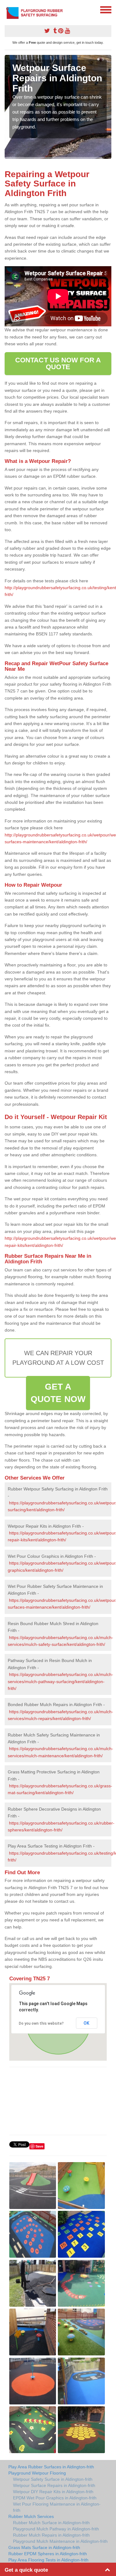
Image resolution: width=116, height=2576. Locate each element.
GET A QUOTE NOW (58, 1393)
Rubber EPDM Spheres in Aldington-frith (48, 2554)
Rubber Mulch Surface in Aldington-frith (51, 2523)
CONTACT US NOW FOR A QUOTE (58, 363)
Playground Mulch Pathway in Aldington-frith (56, 2529)
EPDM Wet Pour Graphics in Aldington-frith (55, 2498)
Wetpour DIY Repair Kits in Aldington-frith (53, 2492)
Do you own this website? (41, 2023)
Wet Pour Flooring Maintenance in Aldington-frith (57, 2507)
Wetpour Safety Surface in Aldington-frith (53, 2479)
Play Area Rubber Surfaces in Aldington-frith (51, 2467)
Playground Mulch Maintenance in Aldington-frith (60, 2541)
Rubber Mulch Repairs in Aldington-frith (51, 2535)
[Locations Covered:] (7, 9)
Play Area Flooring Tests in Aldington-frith (48, 2560)
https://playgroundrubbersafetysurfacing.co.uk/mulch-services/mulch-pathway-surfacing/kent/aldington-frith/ (60, 1681)
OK (86, 2023)
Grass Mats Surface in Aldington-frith (44, 2547)
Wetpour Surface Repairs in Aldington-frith (54, 2485)
